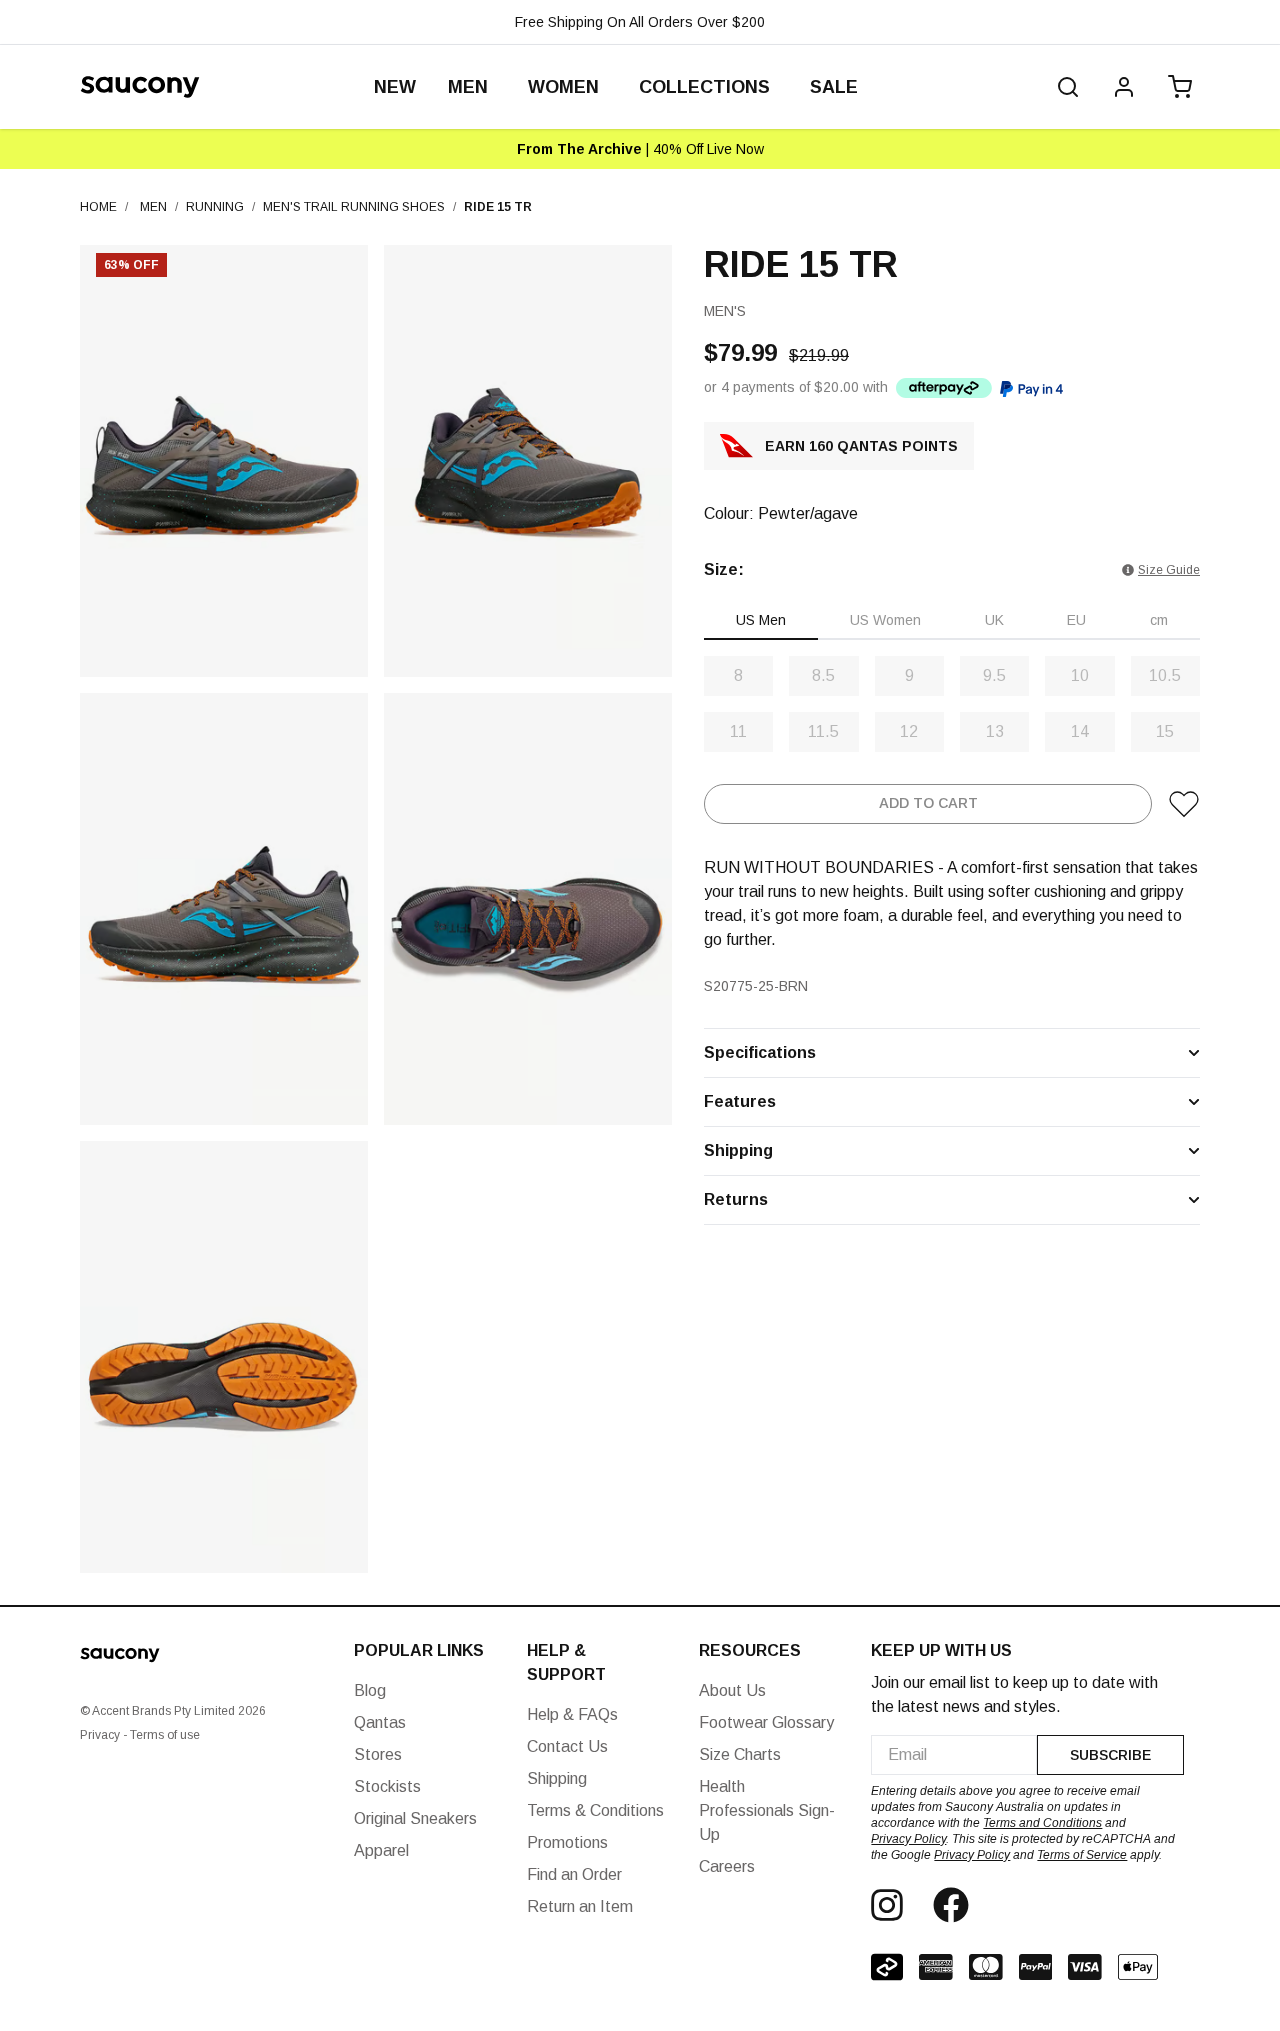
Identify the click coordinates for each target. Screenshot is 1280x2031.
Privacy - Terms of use (140, 1735)
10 (1080, 675)
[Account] (1124, 87)
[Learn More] (944, 387)
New (395, 87)
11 (738, 731)
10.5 (1165, 675)
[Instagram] (887, 1905)
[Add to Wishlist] (1184, 804)
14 (1080, 731)
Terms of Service (1082, 1855)
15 (1165, 731)
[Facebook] (951, 1905)
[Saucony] (140, 87)
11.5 (823, 731)
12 (909, 731)
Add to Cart (928, 804)
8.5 (823, 675)
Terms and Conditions (1042, 1823)
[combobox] (954, 1755)
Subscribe (1110, 1755)
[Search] (1068, 87)
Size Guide (1169, 570)
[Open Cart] (1176, 87)
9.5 (994, 675)
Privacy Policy (908, 1839)
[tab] (761, 621)
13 (995, 731)
